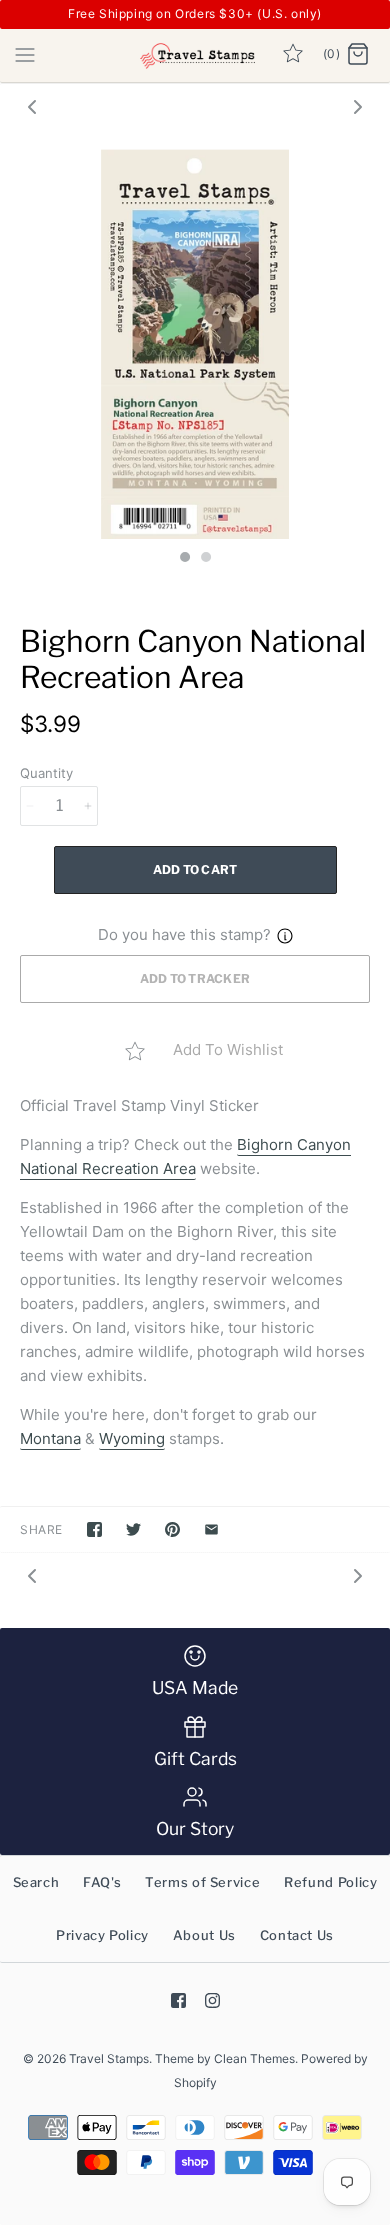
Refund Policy (330, 1882)
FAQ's (102, 1882)
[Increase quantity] (88, 806)
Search (36, 1882)
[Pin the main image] (172, 1529)
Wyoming (132, 1438)
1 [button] (184, 559)
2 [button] (205, 559)
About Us (204, 1935)
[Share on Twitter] (133, 1529)
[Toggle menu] (25, 54)
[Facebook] (178, 2000)
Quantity (46, 773)
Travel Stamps (109, 2058)
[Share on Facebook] (94, 1529)
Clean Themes (254, 2058)
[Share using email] (211, 1529)
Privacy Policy (102, 1935)
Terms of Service (202, 1882)
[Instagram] (212, 2000)
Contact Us (297, 1935)
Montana (50, 1438)
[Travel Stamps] (195, 55)
